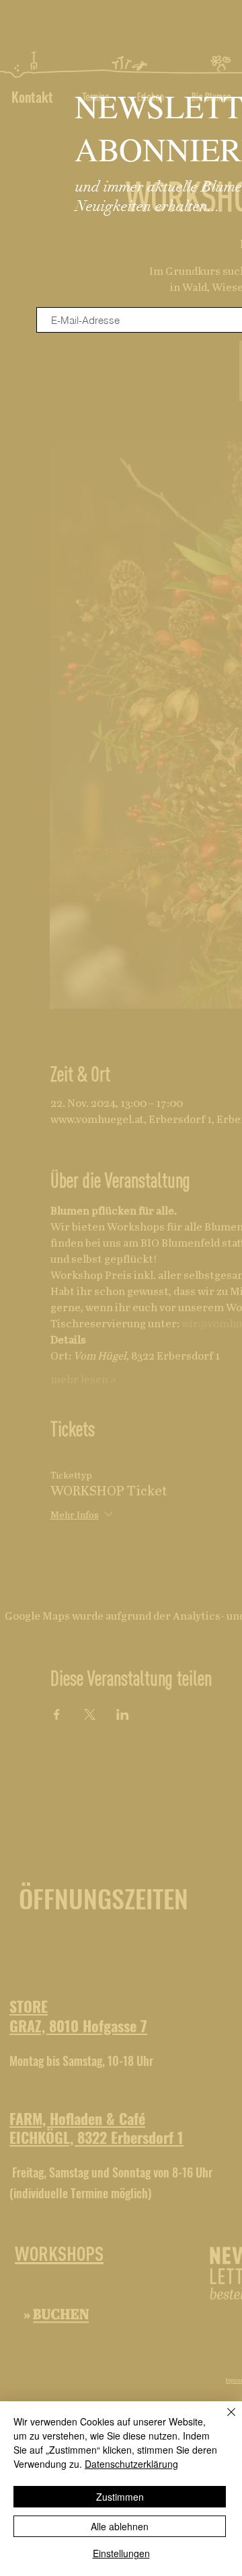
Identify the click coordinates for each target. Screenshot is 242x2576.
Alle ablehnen (120, 2526)
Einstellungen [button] (121, 2553)
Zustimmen (120, 2497)
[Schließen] (223, 2420)
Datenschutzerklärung (131, 2464)
